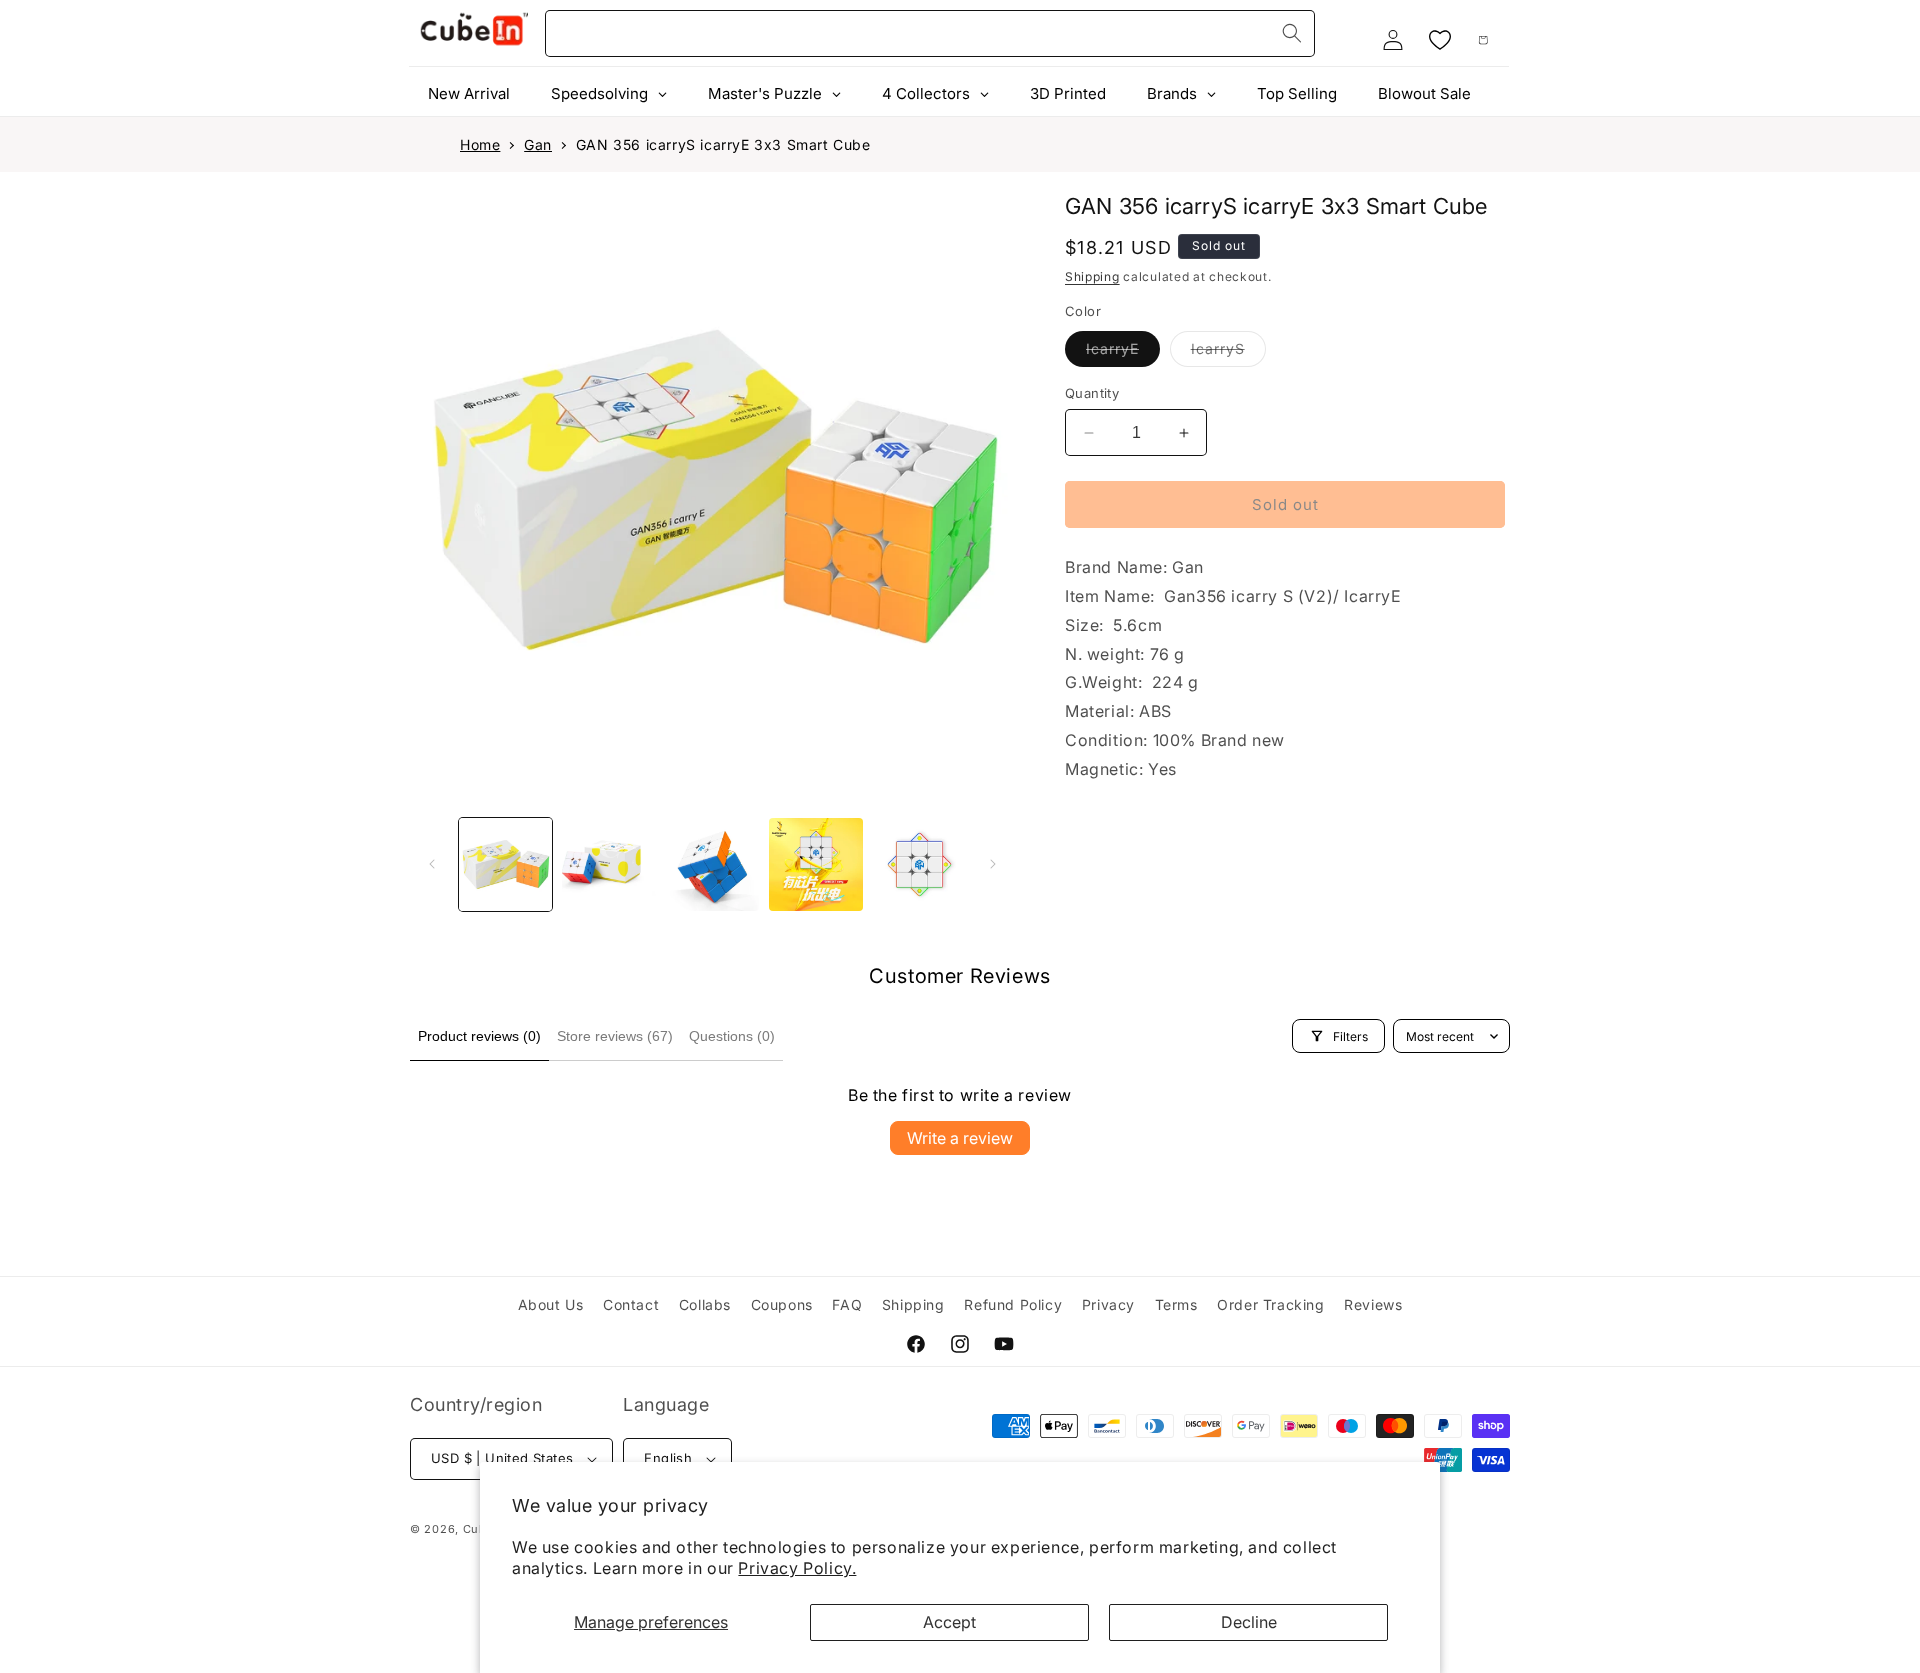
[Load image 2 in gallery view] (608, 864)
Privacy (1108, 1304)
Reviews (1373, 1304)
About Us (551, 1304)
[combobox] (930, 33)
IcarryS (1228, 353)
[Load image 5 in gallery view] (919, 864)
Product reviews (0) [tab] (479, 1036)
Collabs (705, 1304)
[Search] (1292, 33)
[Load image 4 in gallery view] (815, 864)
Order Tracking (1270, 1304)
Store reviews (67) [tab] (615, 1036)
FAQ (847, 1304)
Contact (631, 1304)
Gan (538, 144)
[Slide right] (993, 864)
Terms (1176, 1304)
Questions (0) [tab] (732, 1036)
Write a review (960, 1138)
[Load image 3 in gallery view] (712, 864)
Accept (949, 1622)
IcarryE (1123, 353)
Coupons (782, 1304)
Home (480, 144)
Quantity (1092, 393)
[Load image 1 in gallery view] (505, 864)
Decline (1249, 1622)
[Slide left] (432, 864)
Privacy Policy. (797, 1568)
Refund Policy (1013, 1304)
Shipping (1092, 276)
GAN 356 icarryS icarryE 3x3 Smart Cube (723, 144)
